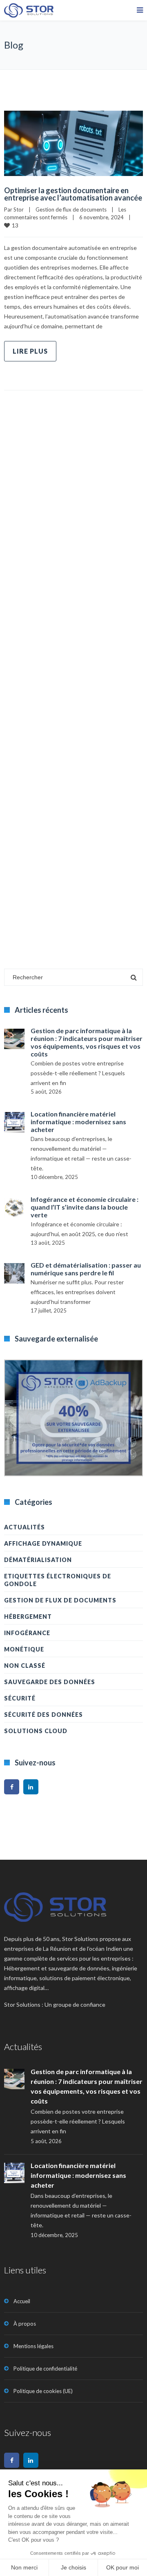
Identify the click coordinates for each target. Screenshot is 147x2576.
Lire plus (30, 351)
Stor (19, 209)
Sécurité (20, 1698)
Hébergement (28, 1617)
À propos (25, 2324)
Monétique (24, 1649)
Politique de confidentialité (45, 2369)
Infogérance (27, 1633)
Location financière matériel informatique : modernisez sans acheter (78, 1122)
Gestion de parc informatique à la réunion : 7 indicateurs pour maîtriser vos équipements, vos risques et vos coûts (87, 1042)
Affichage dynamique (43, 1543)
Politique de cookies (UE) (43, 2391)
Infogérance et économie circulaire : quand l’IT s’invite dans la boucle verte (85, 1207)
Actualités (24, 1527)
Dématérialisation (38, 1560)
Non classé (25, 1666)
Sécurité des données (43, 1715)
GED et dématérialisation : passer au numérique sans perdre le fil (86, 1269)
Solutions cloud (36, 1731)
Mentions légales (33, 2346)
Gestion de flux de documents (71, 209)
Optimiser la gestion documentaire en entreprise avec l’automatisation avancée (73, 194)
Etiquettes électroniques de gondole (58, 1580)
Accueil (22, 2301)
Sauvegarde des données (50, 1682)
